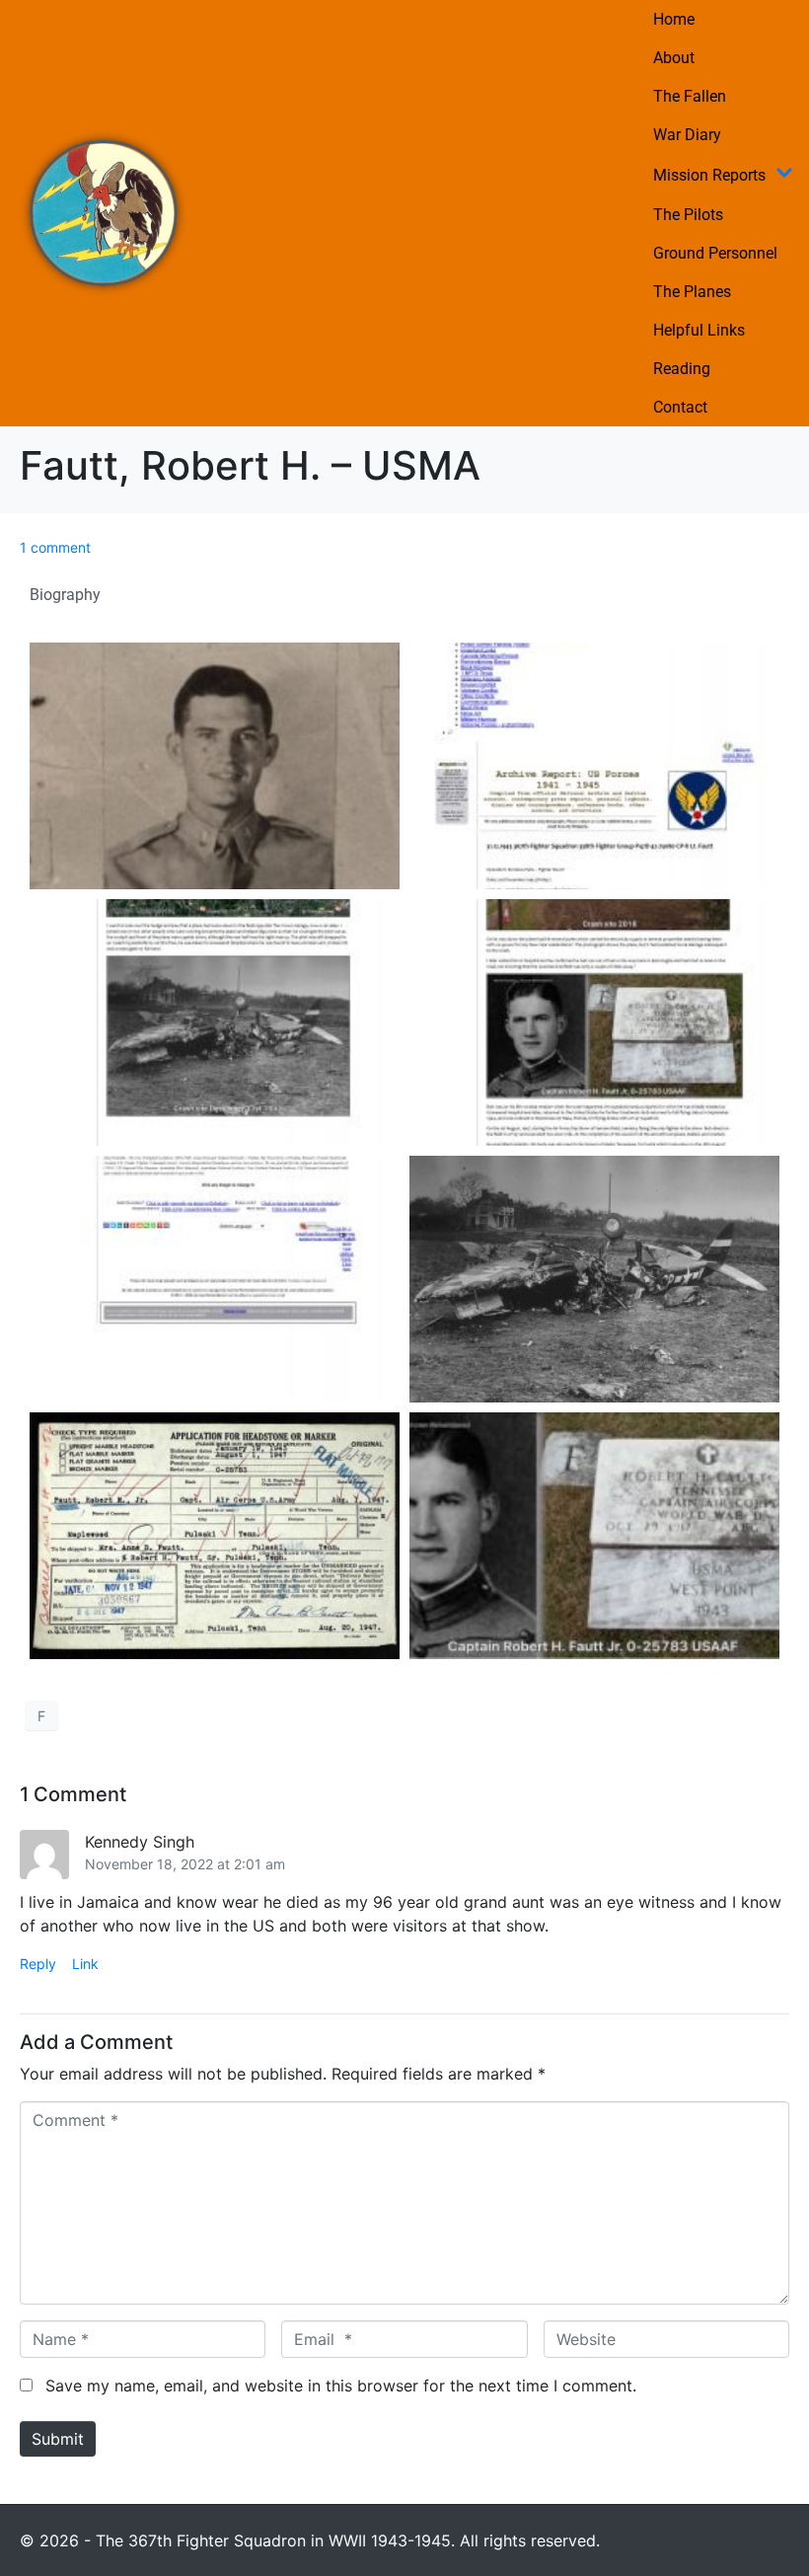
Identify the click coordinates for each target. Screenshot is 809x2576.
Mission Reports (709, 175)
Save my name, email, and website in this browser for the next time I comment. (341, 2386)
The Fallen (690, 96)
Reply (38, 1964)
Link (85, 1964)
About (674, 58)
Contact (680, 407)
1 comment (55, 547)
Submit (58, 2439)
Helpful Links (699, 330)
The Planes (692, 292)
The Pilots (688, 215)
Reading (682, 369)
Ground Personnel (715, 253)
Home (674, 19)
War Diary (687, 135)
